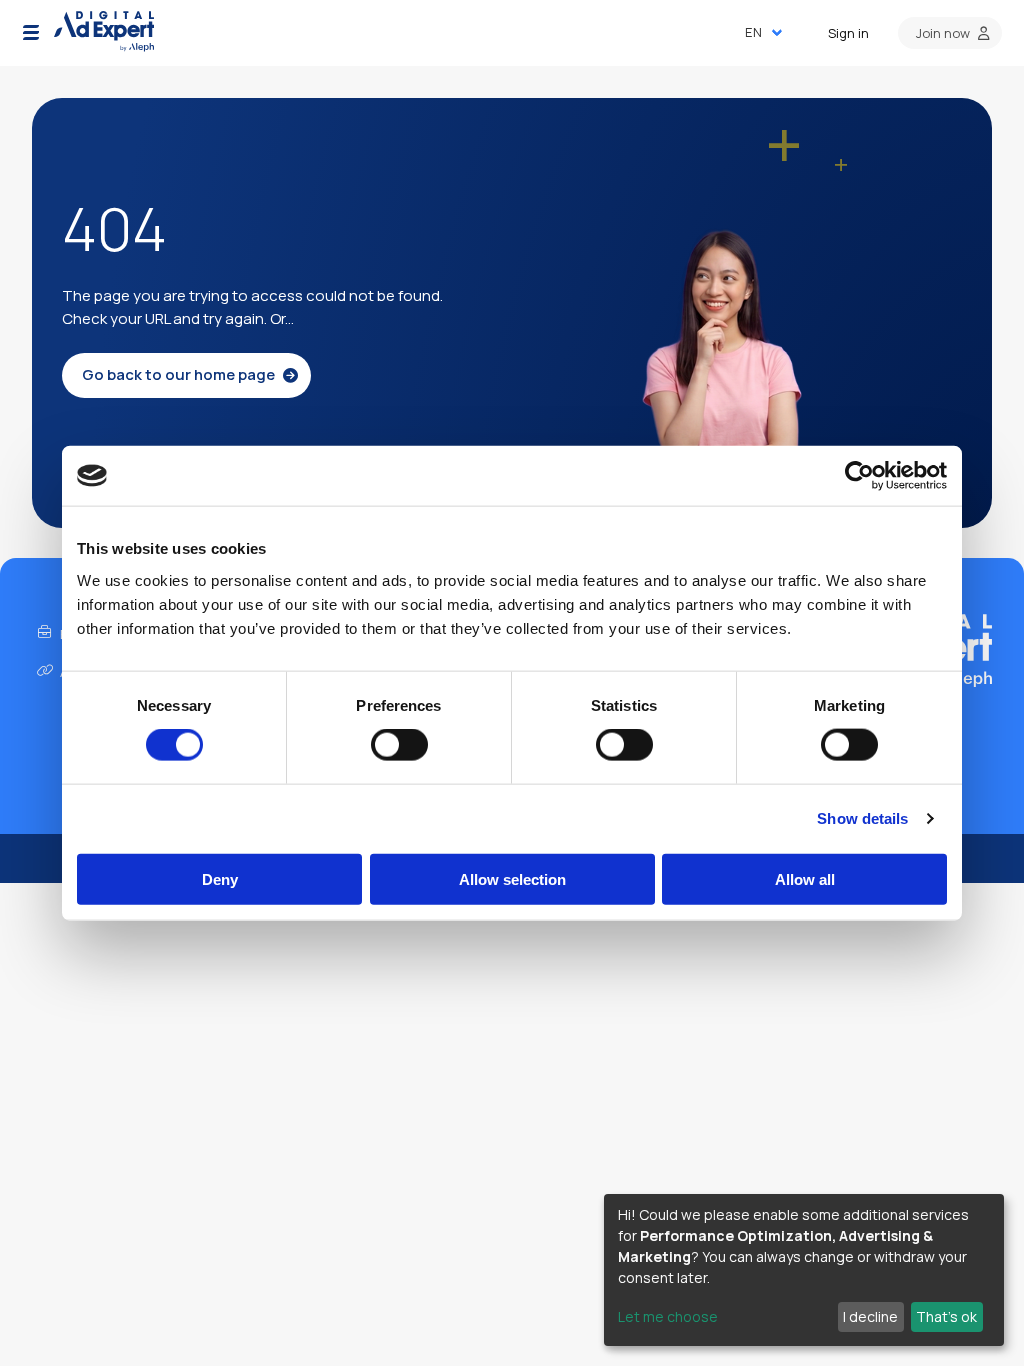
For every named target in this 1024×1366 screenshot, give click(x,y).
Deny (220, 878)
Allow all (805, 878)
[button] (31, 33)
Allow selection (512, 878)
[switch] (399, 745)
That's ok (946, 1316)
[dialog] (804, 1270)
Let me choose (668, 1316)
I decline (870, 1316)
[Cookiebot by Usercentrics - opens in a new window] (859, 476)
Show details (862, 818)
